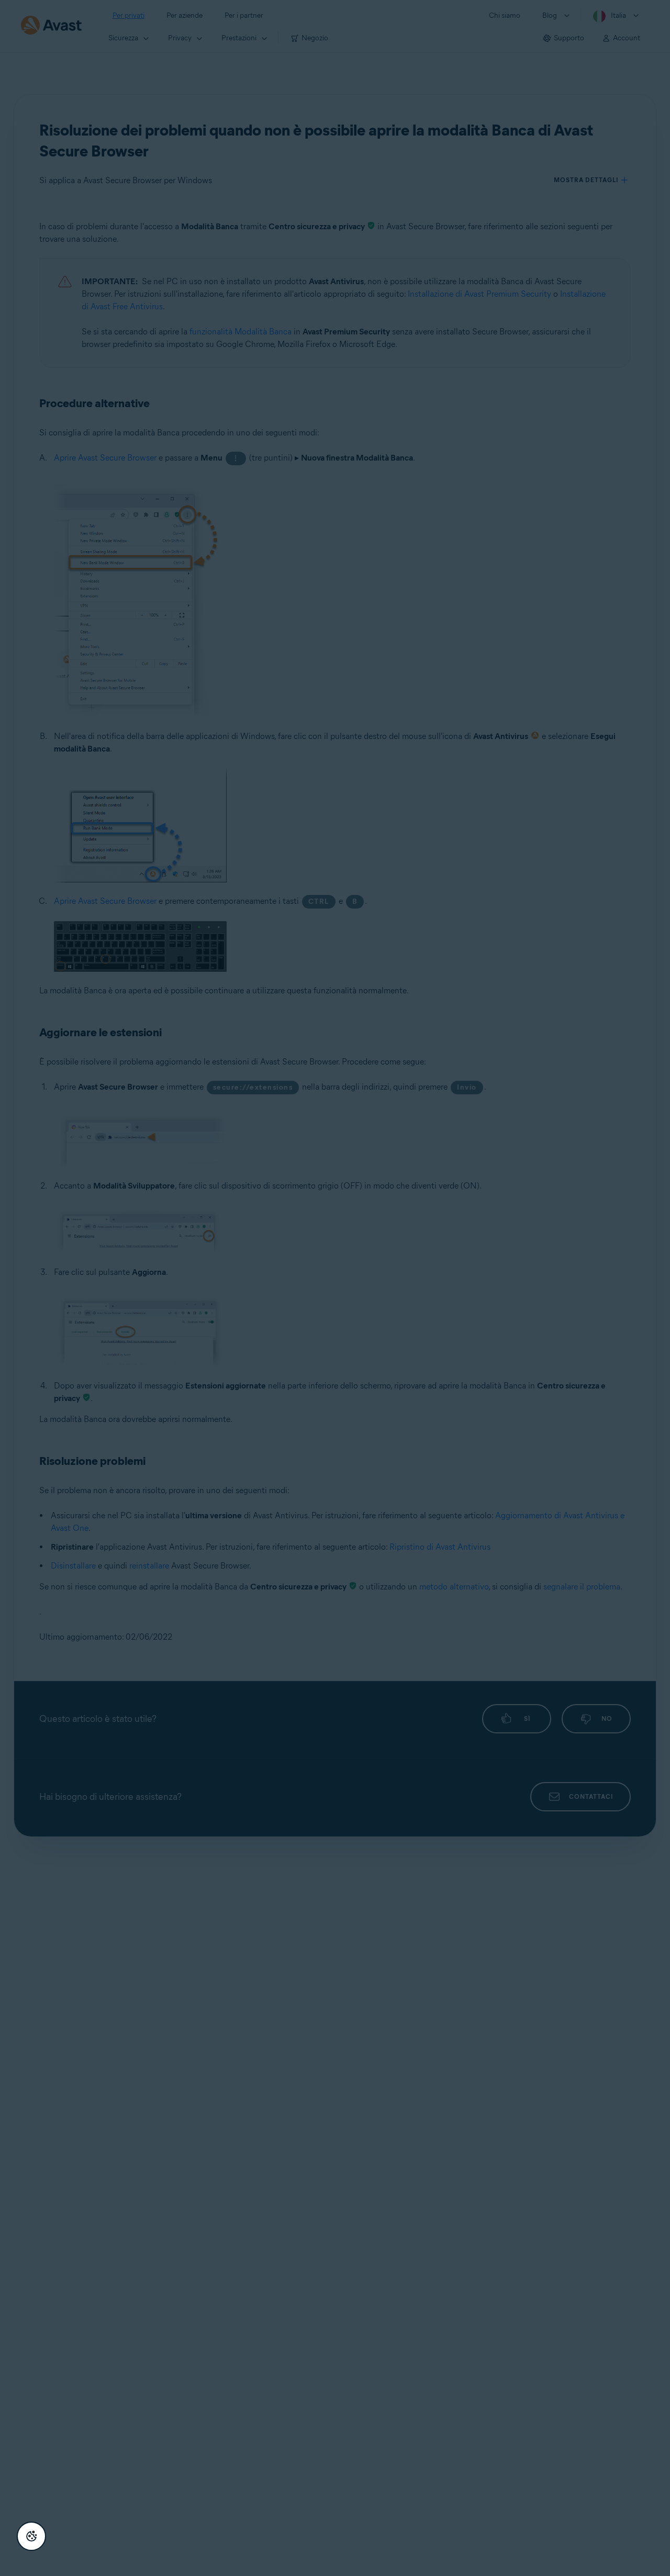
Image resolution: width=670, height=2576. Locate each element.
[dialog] (335, 1288)
